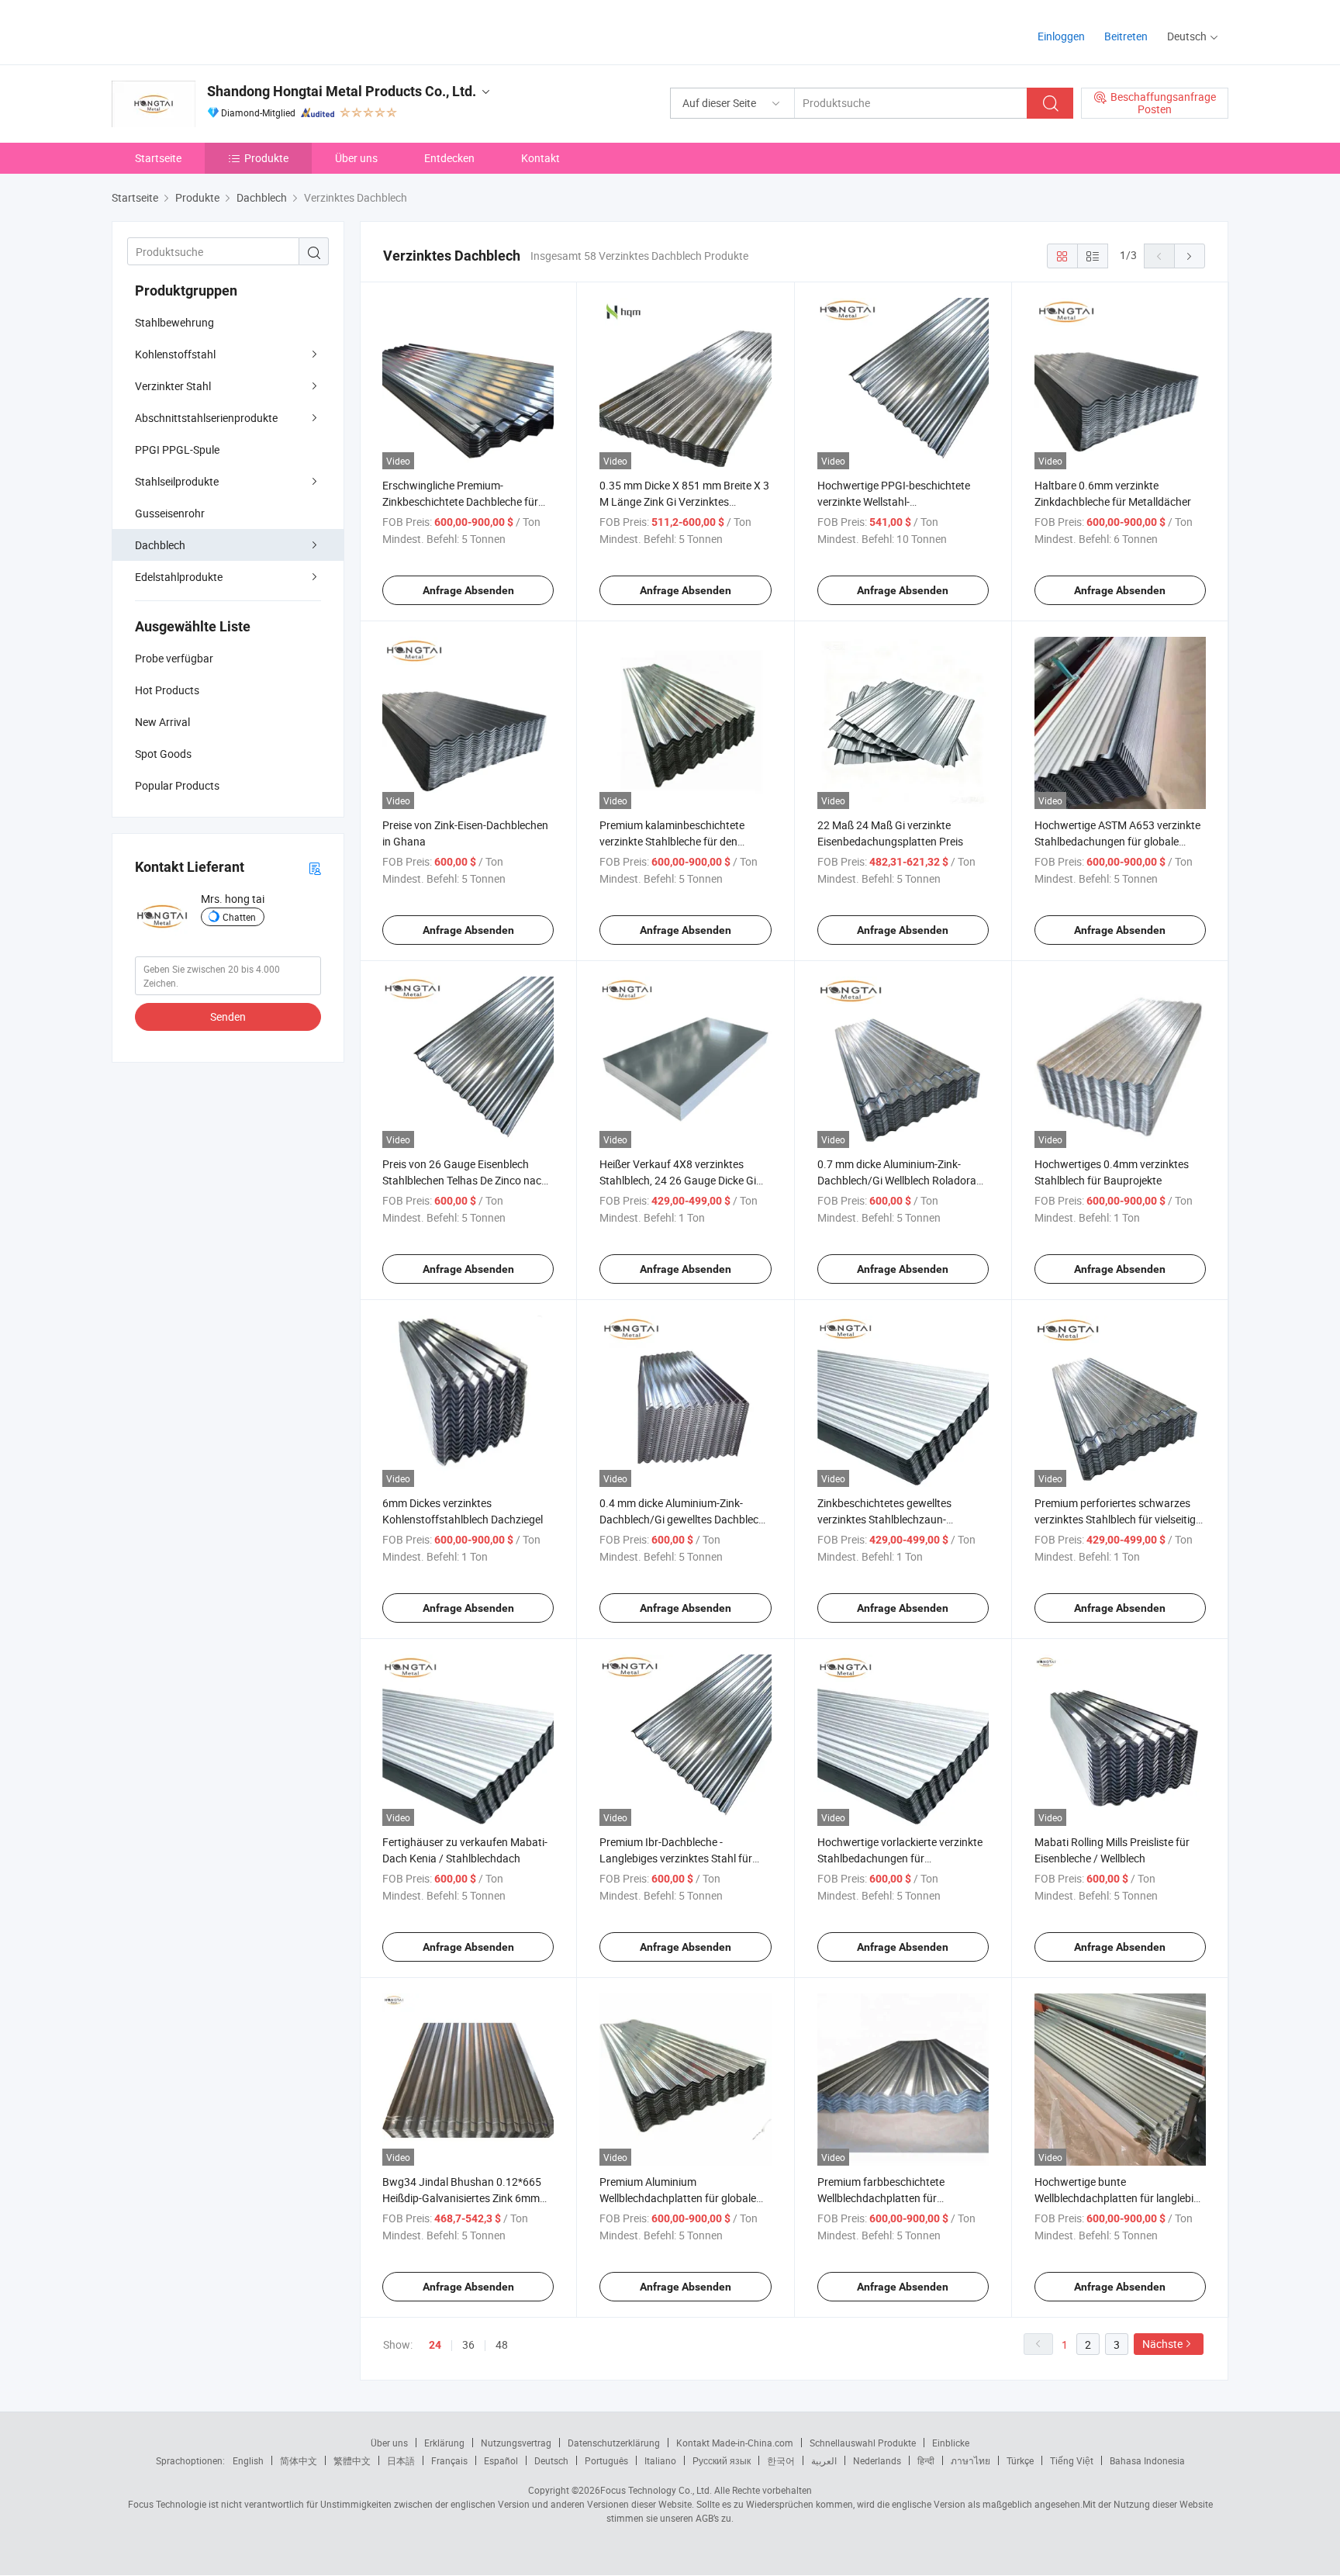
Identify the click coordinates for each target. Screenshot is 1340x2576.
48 (502, 2344)
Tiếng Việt (1072, 2460)
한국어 (781, 2460)
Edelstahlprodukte (179, 577)
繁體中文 (352, 2460)
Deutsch (551, 2460)
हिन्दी (926, 2460)
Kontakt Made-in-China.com (735, 2443)
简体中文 (299, 2460)
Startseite (158, 158)
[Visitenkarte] (315, 868)
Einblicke (951, 2443)
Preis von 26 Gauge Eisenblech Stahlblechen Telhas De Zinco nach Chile (465, 1180)
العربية (824, 2460)
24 (435, 2345)
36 (468, 2344)
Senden (228, 1017)
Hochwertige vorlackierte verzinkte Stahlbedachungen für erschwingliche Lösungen (900, 1858)
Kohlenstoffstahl (175, 354)
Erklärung (444, 2443)
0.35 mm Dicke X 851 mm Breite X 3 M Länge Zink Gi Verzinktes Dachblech (684, 501)
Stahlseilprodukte (177, 481)
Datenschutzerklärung (614, 2443)
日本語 (401, 2460)
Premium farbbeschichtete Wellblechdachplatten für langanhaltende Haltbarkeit (883, 2198)
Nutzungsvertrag (516, 2443)
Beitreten (1126, 36)
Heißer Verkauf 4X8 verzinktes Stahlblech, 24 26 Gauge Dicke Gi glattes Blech (678, 1180)
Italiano (660, 2460)
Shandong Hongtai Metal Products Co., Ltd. (342, 91)
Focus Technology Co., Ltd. (656, 2490)
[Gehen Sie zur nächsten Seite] (1190, 256)
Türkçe (1020, 2460)
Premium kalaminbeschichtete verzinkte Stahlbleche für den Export (672, 841)
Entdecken (449, 158)
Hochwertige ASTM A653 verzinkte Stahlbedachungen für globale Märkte (1117, 841)
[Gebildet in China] (211, 31)
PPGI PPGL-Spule (177, 450)
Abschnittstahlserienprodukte (206, 418)
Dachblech (160, 545)
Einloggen (1061, 36)
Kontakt (540, 158)
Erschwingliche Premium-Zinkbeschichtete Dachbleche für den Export (460, 501)
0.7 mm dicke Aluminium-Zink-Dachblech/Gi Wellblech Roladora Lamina (897, 1180)
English (248, 2460)
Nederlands (877, 2460)
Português (606, 2460)
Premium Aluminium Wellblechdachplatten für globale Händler (678, 2198)
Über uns (356, 158)
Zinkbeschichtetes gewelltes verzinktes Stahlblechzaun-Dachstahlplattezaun (884, 1519)
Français (449, 2460)
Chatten (239, 917)
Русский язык (722, 2460)
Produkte (266, 158)
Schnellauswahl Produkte (863, 2443)
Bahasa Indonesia (1147, 2460)
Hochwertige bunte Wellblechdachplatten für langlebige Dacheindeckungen (1120, 2198)
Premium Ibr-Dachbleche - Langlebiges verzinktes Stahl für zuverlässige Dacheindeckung (676, 1858)
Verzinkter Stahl (173, 386)
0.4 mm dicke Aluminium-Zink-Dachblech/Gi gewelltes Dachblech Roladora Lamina (682, 1519)
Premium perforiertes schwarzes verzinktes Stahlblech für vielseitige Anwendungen (1118, 1519)
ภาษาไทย (970, 2460)
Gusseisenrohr (170, 513)
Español (501, 2460)
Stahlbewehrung (174, 322)
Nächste (1162, 2344)
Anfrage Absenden (468, 590)
